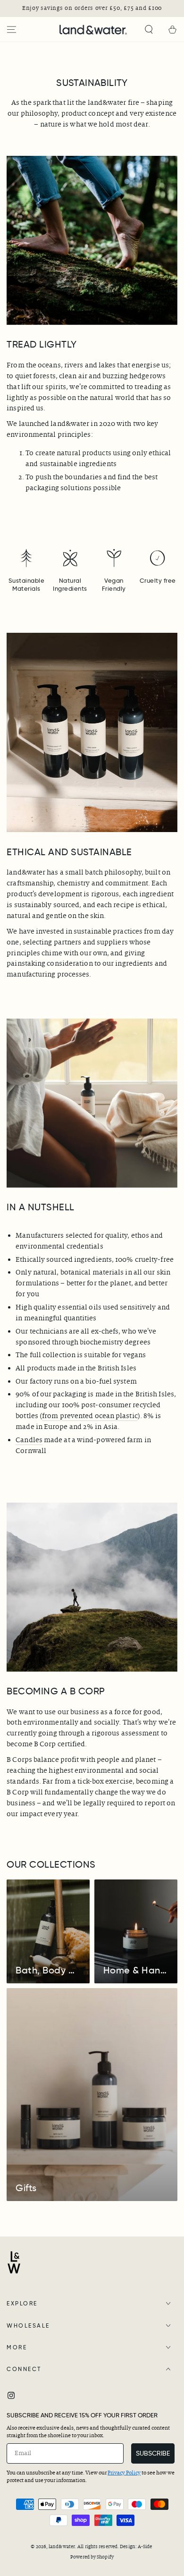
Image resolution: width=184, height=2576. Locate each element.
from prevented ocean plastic (90, 1416)
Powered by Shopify (92, 2557)
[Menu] (12, 30)
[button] (149, 30)
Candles (29, 1440)
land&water (62, 2546)
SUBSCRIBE (153, 2453)
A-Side (145, 2546)
